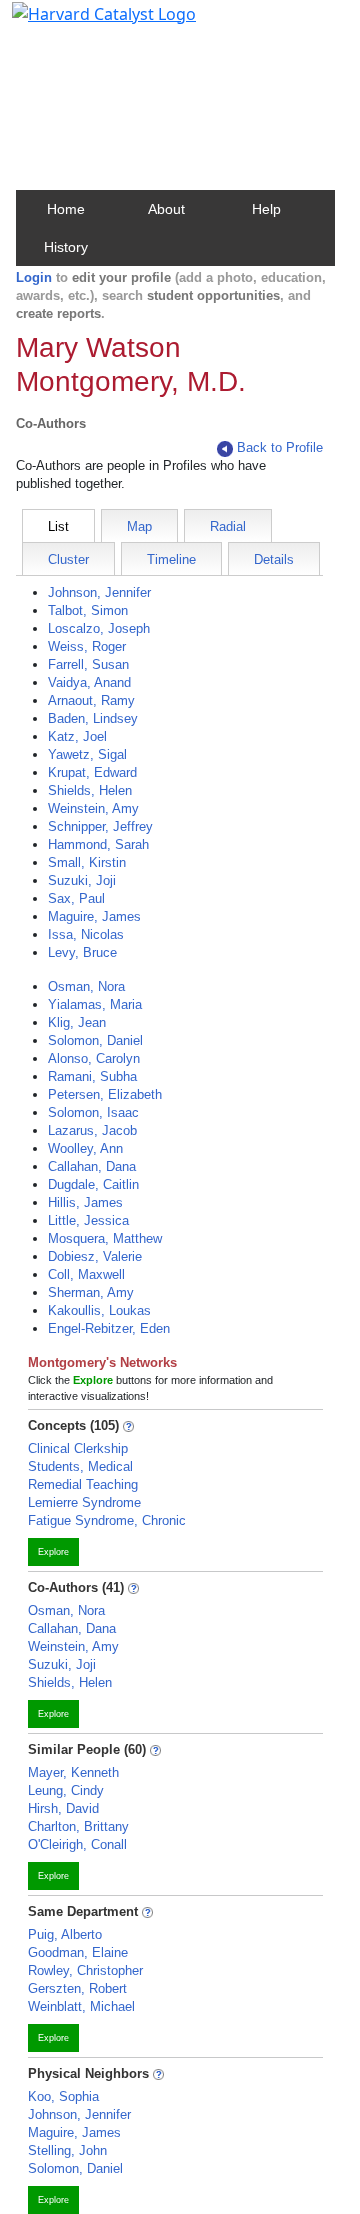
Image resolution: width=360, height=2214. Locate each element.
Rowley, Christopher (85, 1970)
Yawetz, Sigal (87, 754)
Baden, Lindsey (93, 718)
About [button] (166, 209)
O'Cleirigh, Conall (77, 1844)
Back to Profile (280, 447)
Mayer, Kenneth (73, 1772)
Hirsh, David (63, 1808)
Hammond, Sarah (98, 844)
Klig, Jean (77, 1022)
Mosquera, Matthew (105, 1238)
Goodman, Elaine (78, 1952)
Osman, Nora (86, 986)
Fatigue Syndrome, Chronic (107, 1520)
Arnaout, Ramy (91, 700)
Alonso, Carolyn (94, 1058)
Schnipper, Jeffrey (100, 826)
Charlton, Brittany (78, 1826)
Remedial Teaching (83, 1484)
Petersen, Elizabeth (105, 1094)
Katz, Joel (77, 736)
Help (266, 209)
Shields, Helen (90, 790)
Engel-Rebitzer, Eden (109, 1328)
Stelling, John (67, 2150)
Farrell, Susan (88, 664)
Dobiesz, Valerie (95, 1256)
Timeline (171, 559)
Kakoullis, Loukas (99, 1310)
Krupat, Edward (92, 772)
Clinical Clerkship (78, 1448)
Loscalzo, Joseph (99, 628)
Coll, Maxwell (86, 1274)
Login (34, 277)
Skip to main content (83, 24)
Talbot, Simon (88, 610)
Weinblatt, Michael (81, 2006)
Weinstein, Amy (93, 808)
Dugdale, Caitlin (93, 1184)
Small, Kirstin (87, 862)
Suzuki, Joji (82, 880)
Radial (228, 526)
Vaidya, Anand (89, 682)
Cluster (68, 559)
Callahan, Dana (92, 1166)
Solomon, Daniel (95, 1040)
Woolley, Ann (85, 1148)
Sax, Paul (76, 898)
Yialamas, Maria (95, 1004)
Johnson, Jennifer (99, 592)
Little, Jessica (88, 1220)
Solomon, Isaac (93, 1112)
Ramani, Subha (92, 1076)
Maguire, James (94, 916)
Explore (53, 1552)
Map (139, 526)
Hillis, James (85, 1202)
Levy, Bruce (82, 952)
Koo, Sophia (63, 2096)
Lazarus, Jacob (92, 1130)
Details (274, 559)
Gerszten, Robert (77, 1988)
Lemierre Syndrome (84, 1502)
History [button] (66, 247)
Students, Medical (80, 1466)
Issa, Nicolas (86, 934)
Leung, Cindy (66, 1790)
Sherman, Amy (91, 1292)
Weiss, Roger (87, 646)
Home (66, 209)
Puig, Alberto (65, 1934)
